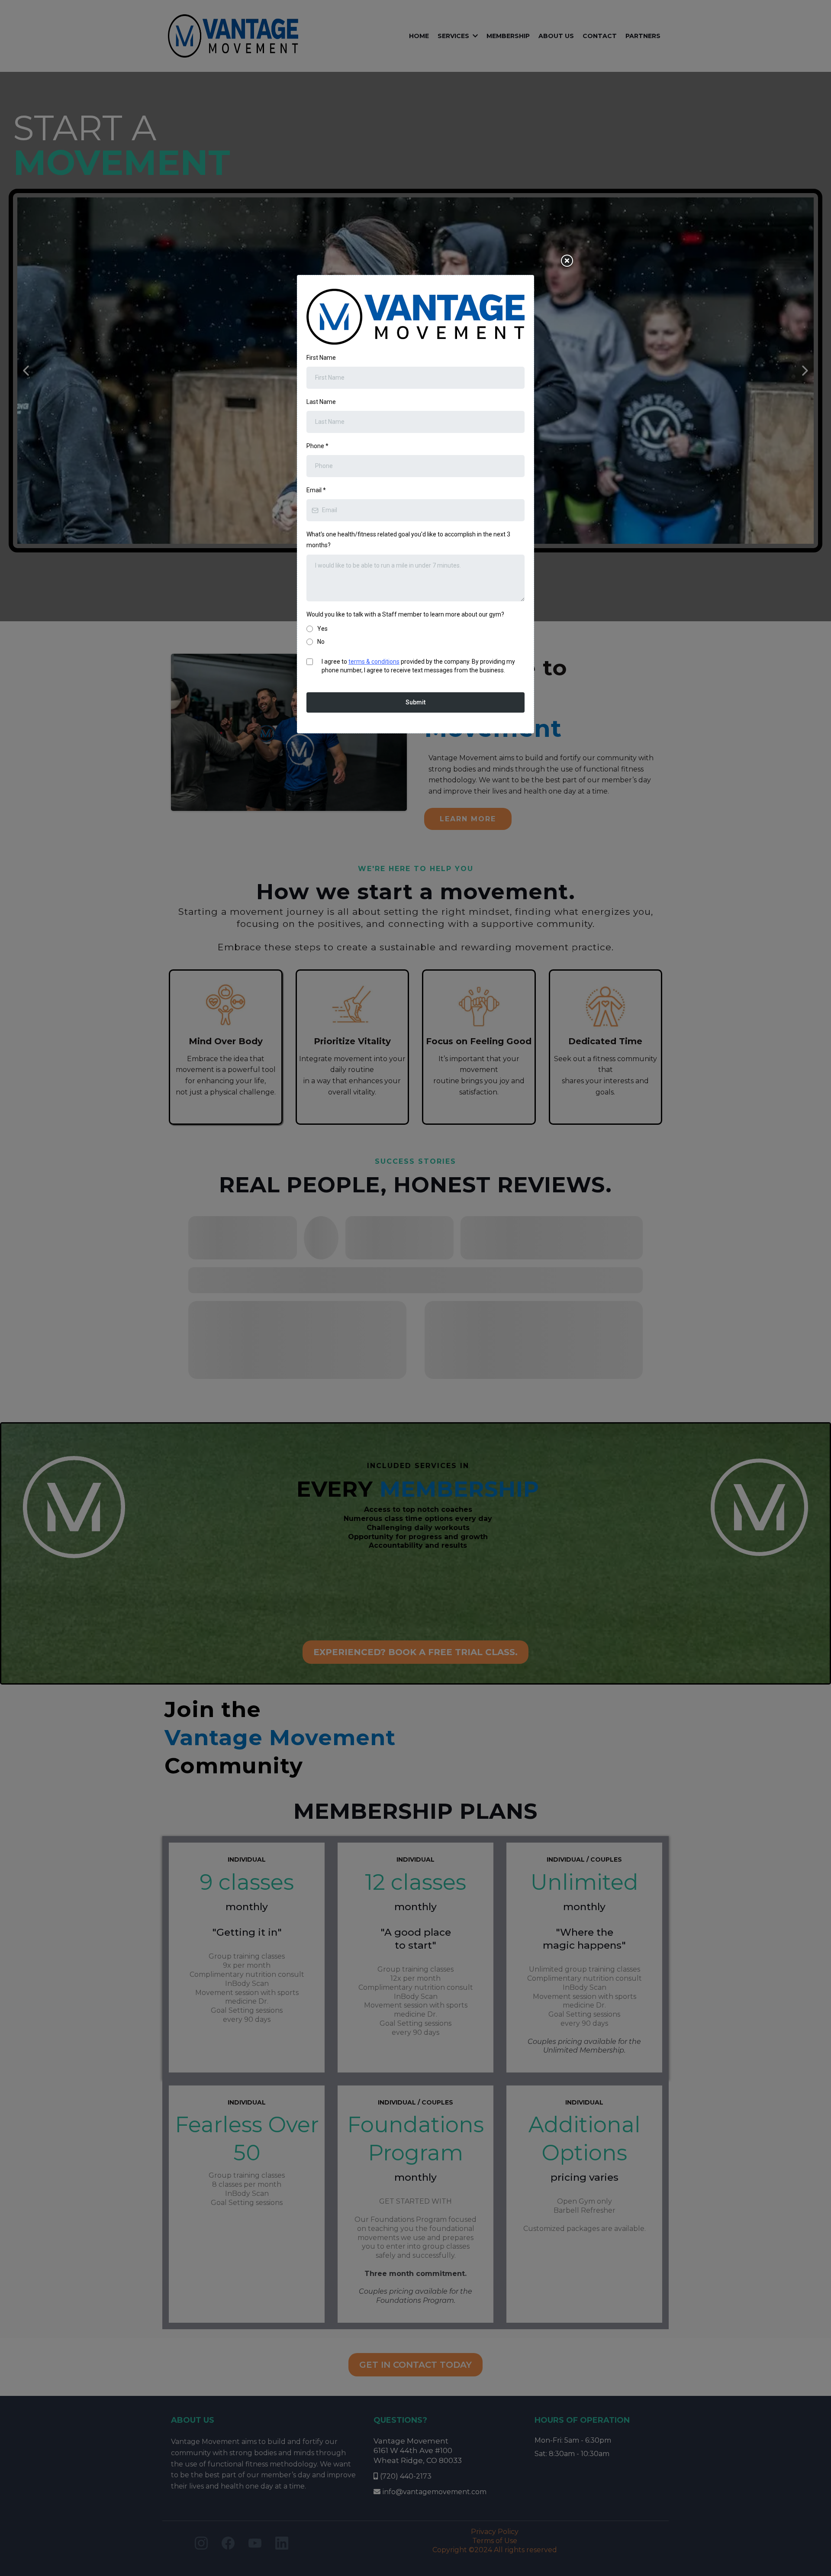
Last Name (321, 402)
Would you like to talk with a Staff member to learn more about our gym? (405, 614)
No (321, 642)
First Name (321, 358)
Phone (317, 446)
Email (316, 490)
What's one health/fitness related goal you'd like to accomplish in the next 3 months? (408, 540)
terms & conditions (374, 662)
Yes (322, 629)
